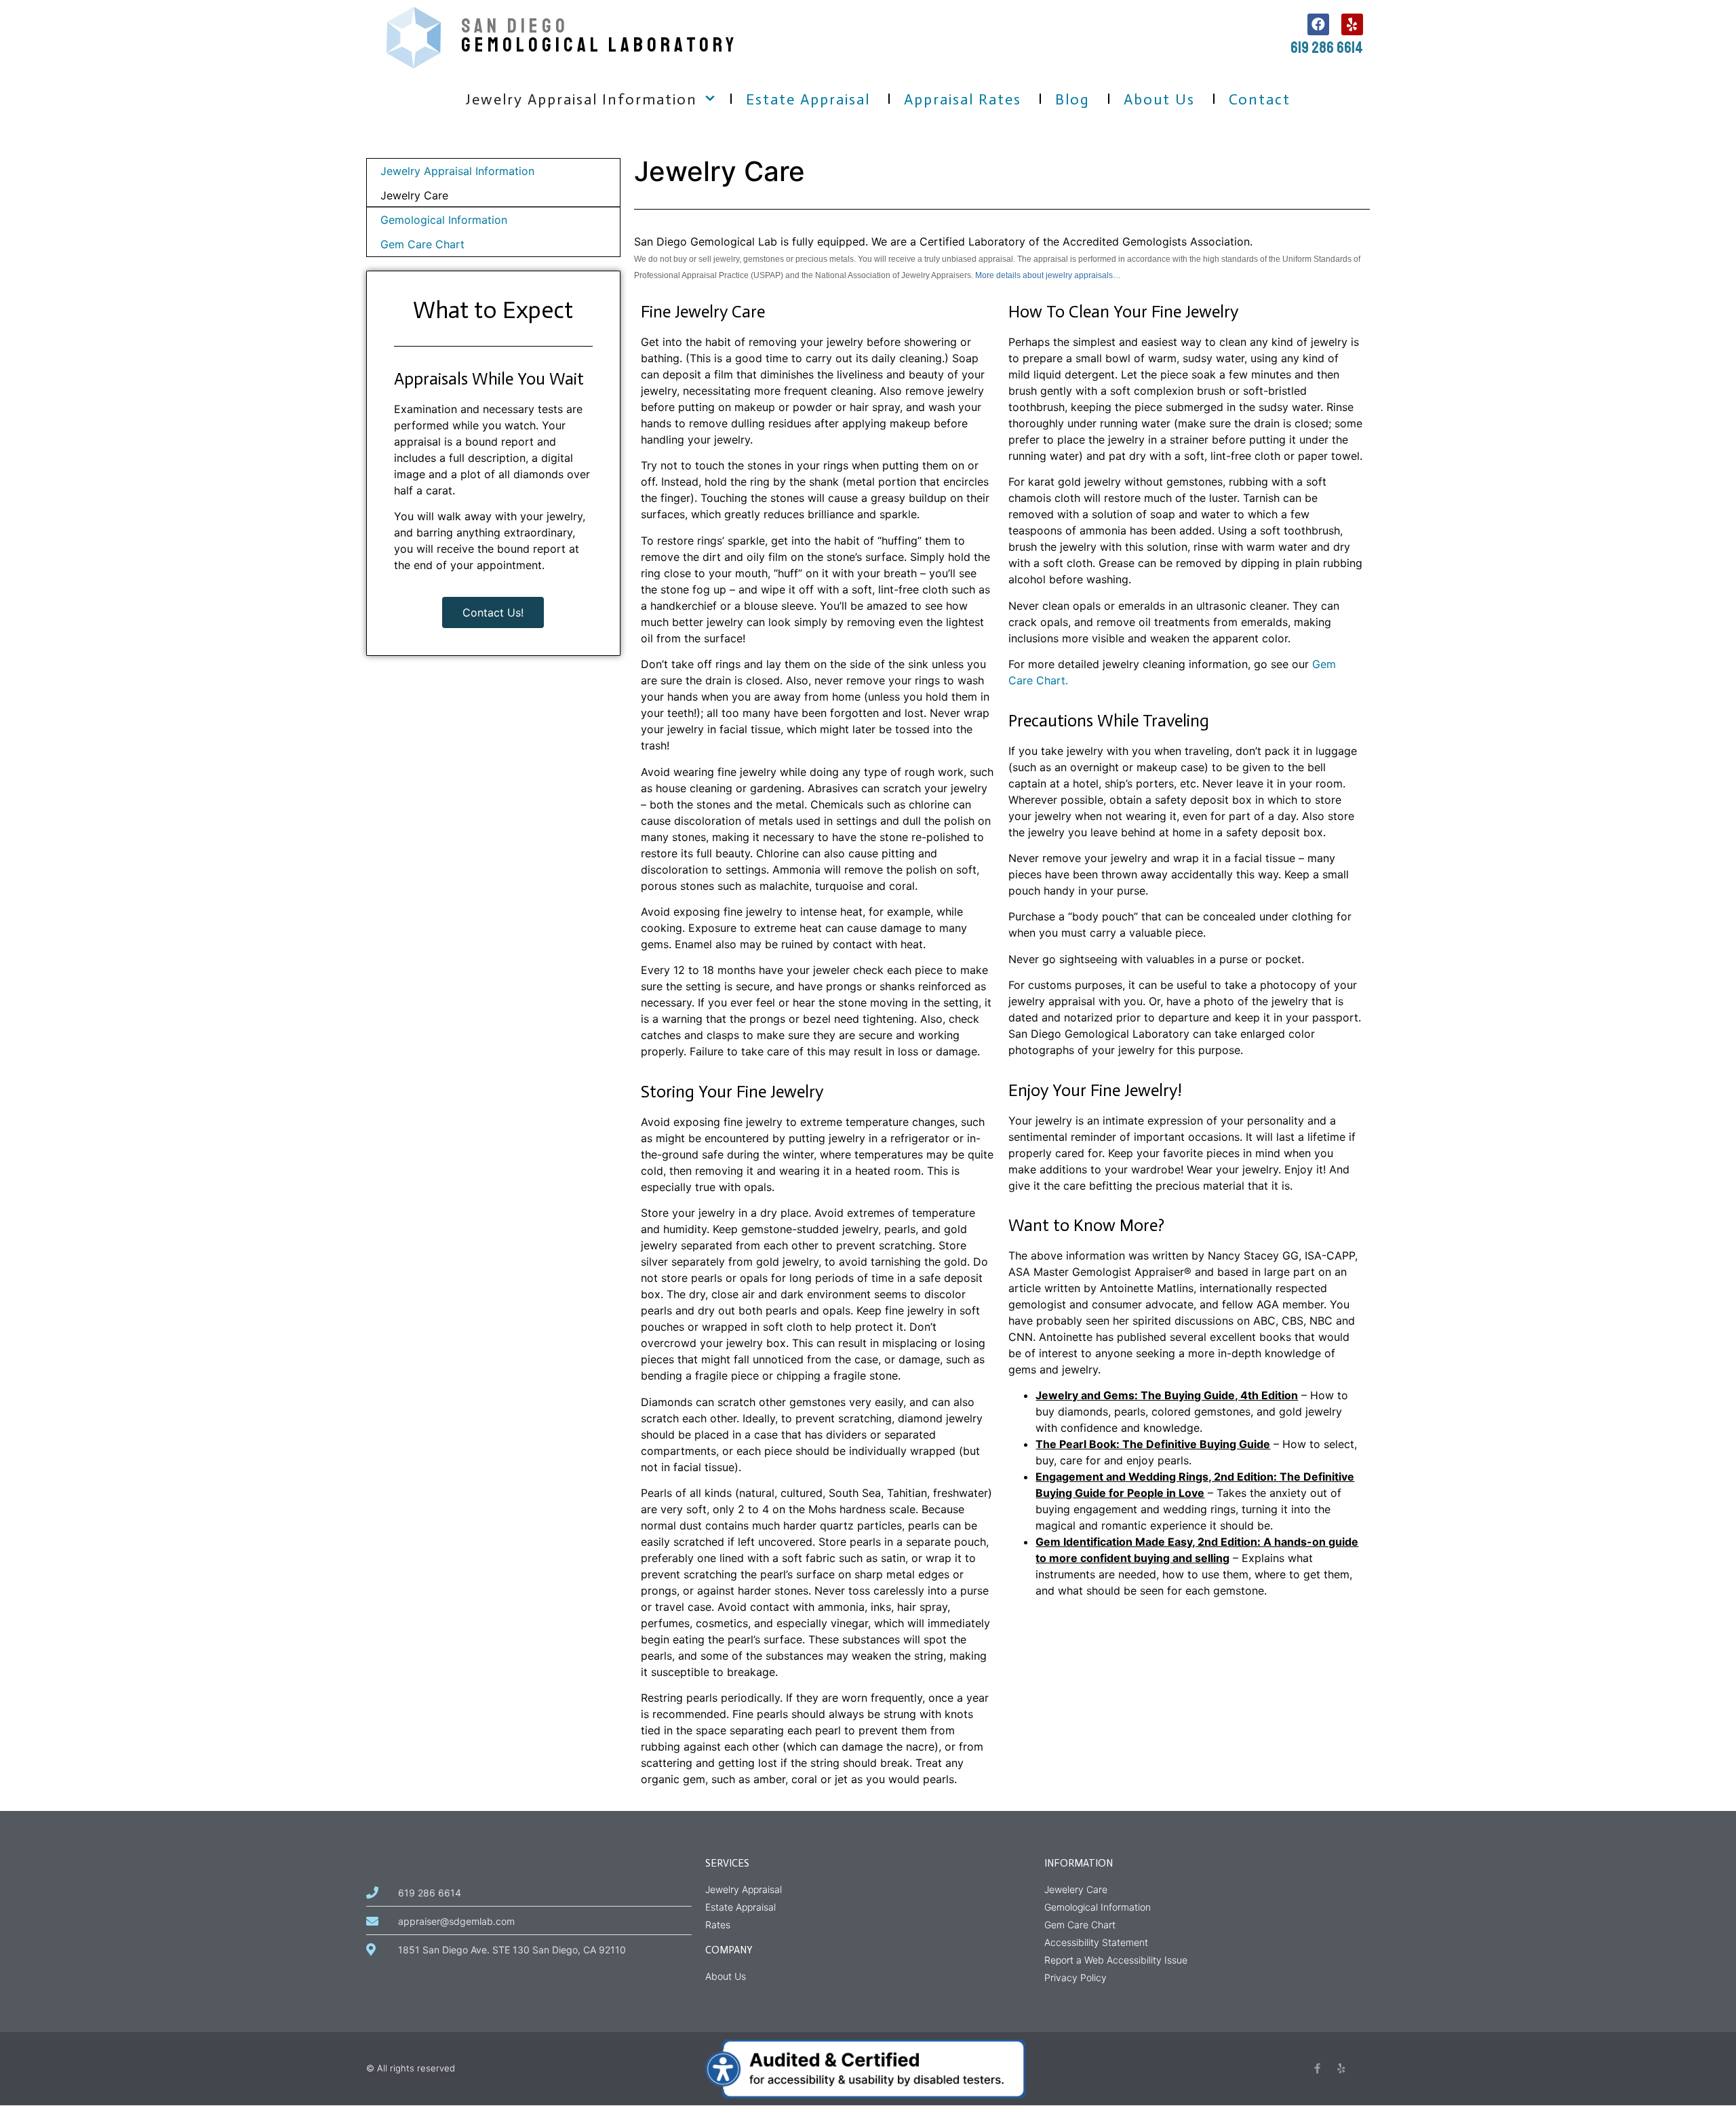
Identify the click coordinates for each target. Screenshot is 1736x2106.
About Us (1159, 99)
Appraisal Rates (963, 99)
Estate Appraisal (808, 99)
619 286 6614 (1327, 47)
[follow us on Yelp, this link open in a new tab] (1352, 24)
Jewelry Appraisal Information (581, 99)
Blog (1072, 99)
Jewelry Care (414, 195)
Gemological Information (444, 220)
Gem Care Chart (422, 244)
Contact (1260, 99)
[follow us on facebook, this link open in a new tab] (1318, 24)
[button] (710, 101)
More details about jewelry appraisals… (1048, 275)
